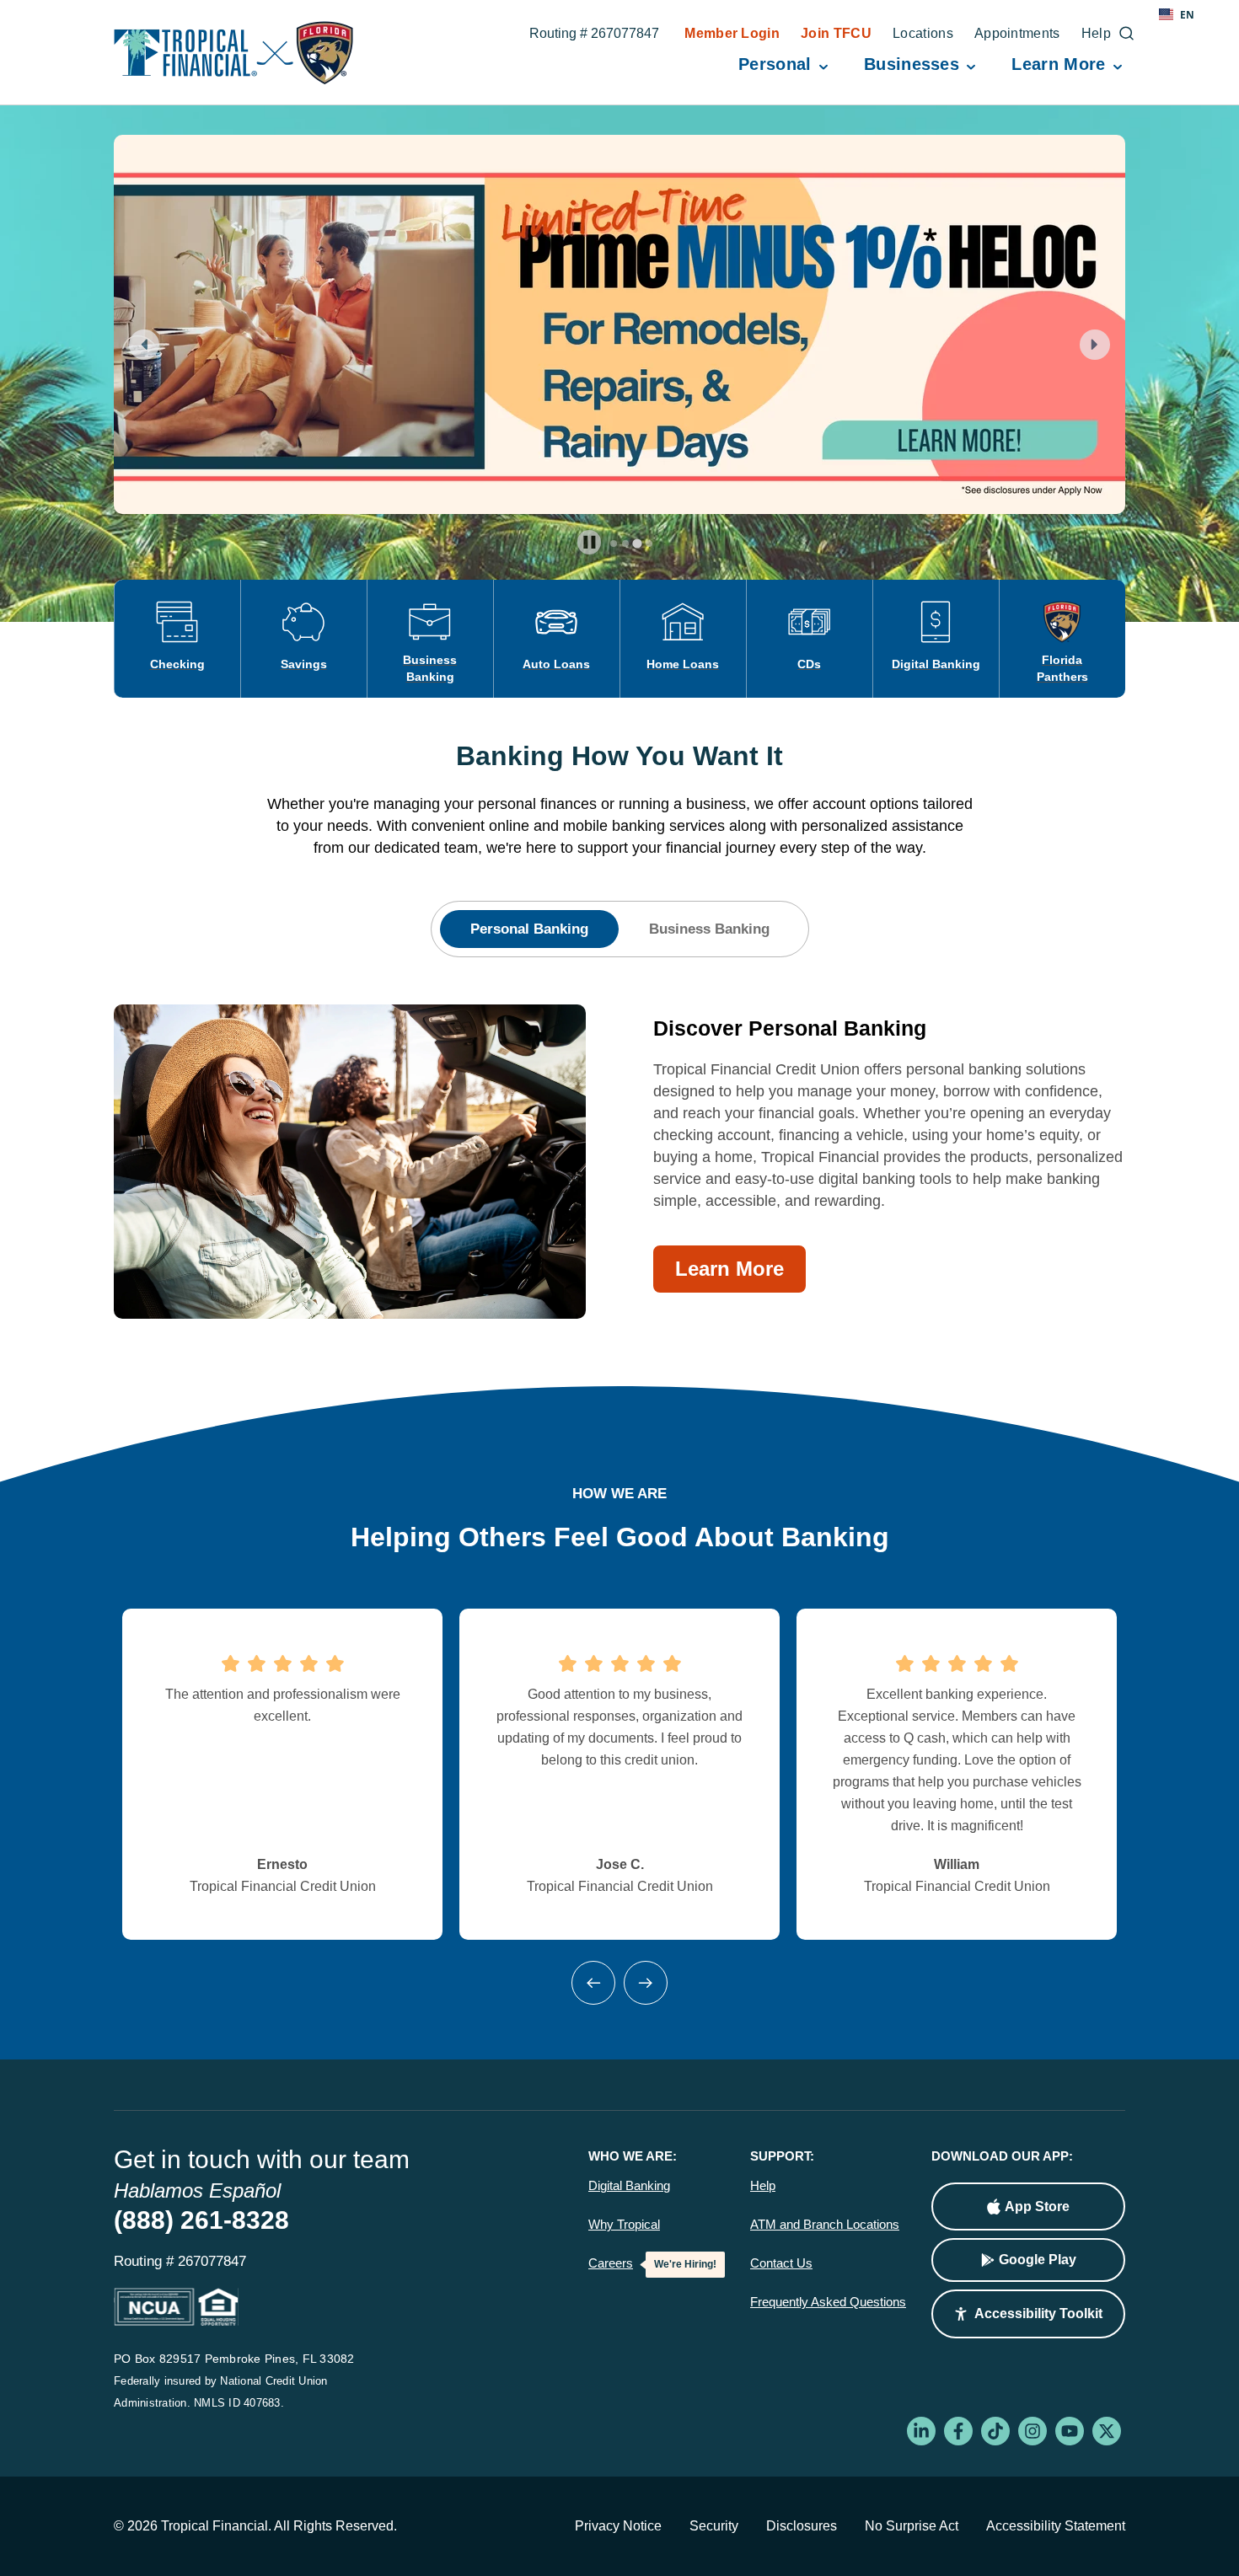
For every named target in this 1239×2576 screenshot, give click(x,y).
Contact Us (781, 2263)
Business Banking (709, 929)
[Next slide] (1095, 345)
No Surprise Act (912, 2526)
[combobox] (1177, 14)
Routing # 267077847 (594, 35)
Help (763, 2186)
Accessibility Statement (1056, 2526)
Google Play (1038, 2260)
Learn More (729, 1269)
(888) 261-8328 (201, 2220)
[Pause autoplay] (590, 542)
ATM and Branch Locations (825, 2225)
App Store (1037, 2206)
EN (1187, 14)
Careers (611, 2263)
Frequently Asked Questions (828, 2302)
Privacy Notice (618, 2526)
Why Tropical (624, 2225)
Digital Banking (629, 2186)
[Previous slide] (144, 345)
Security (714, 2526)
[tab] (614, 544)
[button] (1028, 2314)
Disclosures (802, 2526)
